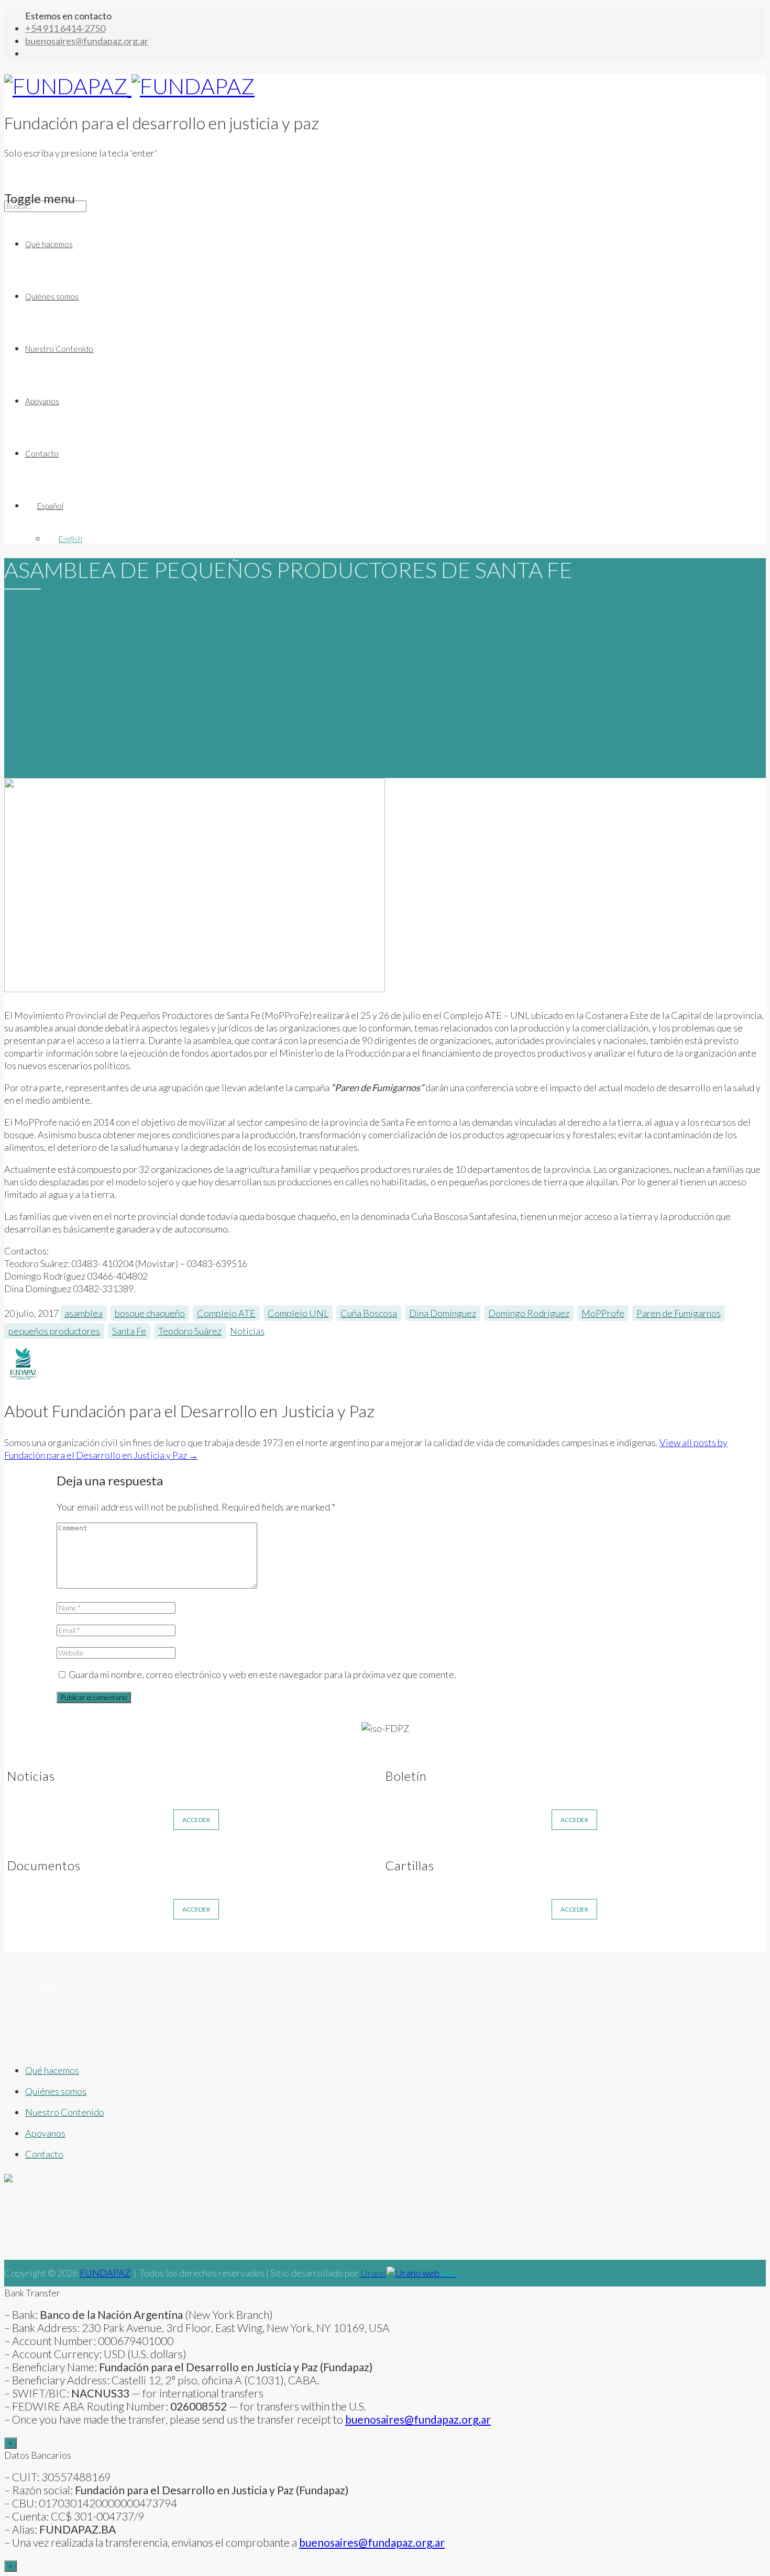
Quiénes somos (52, 296)
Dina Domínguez (443, 1313)
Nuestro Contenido (59, 349)
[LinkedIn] (673, 2026)
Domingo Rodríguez (529, 1313)
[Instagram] (303, 2026)
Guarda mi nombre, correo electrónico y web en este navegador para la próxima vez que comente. (262, 1674)
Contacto (42, 453)
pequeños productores (54, 1331)
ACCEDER (196, 1820)
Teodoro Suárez (190, 1331)
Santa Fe (129, 1331)
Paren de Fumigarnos (679, 1313)
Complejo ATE (226, 1313)
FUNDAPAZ (105, 2273)
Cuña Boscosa (369, 1313)
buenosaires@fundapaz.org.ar (372, 2542)
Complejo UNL (298, 1313)
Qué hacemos (49, 244)
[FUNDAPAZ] (129, 86)
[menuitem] (395, 506)
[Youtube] (488, 2026)
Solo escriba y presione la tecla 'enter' (81, 153)
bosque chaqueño (150, 1313)
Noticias (247, 1331)
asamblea (84, 1313)
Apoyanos (42, 401)
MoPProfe (603, 1313)
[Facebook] (118, 2026)
